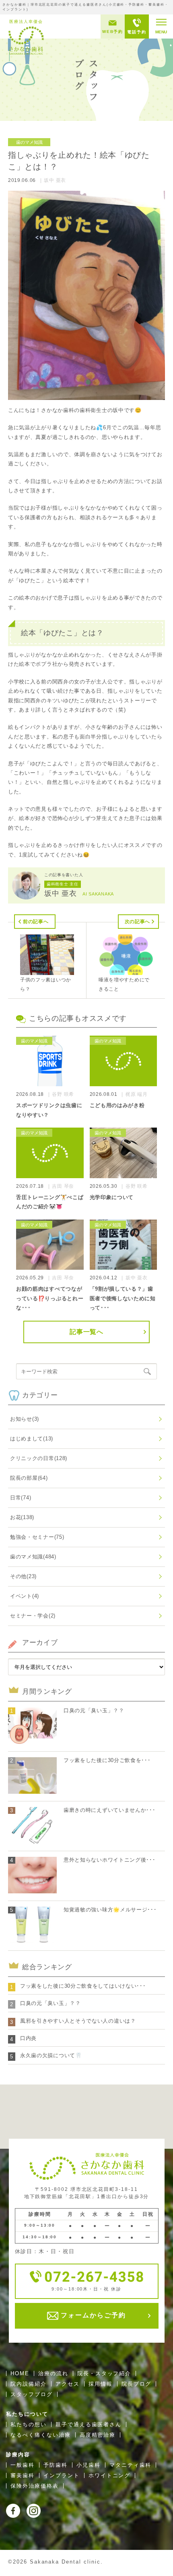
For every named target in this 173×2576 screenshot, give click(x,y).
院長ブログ (137, 2384)
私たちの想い (29, 2424)
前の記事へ (36, 922)
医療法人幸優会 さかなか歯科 (26, 37)
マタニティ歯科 (131, 2465)
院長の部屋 (29, 1478)
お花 (22, 1517)
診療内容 (18, 2455)
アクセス (68, 2384)
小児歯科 (89, 2465)
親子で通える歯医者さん (89, 2424)
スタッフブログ (32, 2394)
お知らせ (25, 1419)
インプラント (62, 2475)
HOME (20, 2373)
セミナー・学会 (33, 1616)
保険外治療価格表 (35, 2486)
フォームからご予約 (92, 2316)
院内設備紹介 (29, 2384)
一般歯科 (23, 2465)
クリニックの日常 (39, 1458)
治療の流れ (53, 2373)
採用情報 (101, 2384)
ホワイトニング (110, 2475)
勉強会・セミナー (37, 1537)
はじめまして (32, 1439)
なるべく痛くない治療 (41, 2435)
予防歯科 (56, 2465)
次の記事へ (138, 922)
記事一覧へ (86, 1332)
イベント (25, 1596)
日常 (21, 1498)
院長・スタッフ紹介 (104, 2373)
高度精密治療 (98, 2435)
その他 (23, 1576)
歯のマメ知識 (33, 1557)
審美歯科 (23, 2475)
